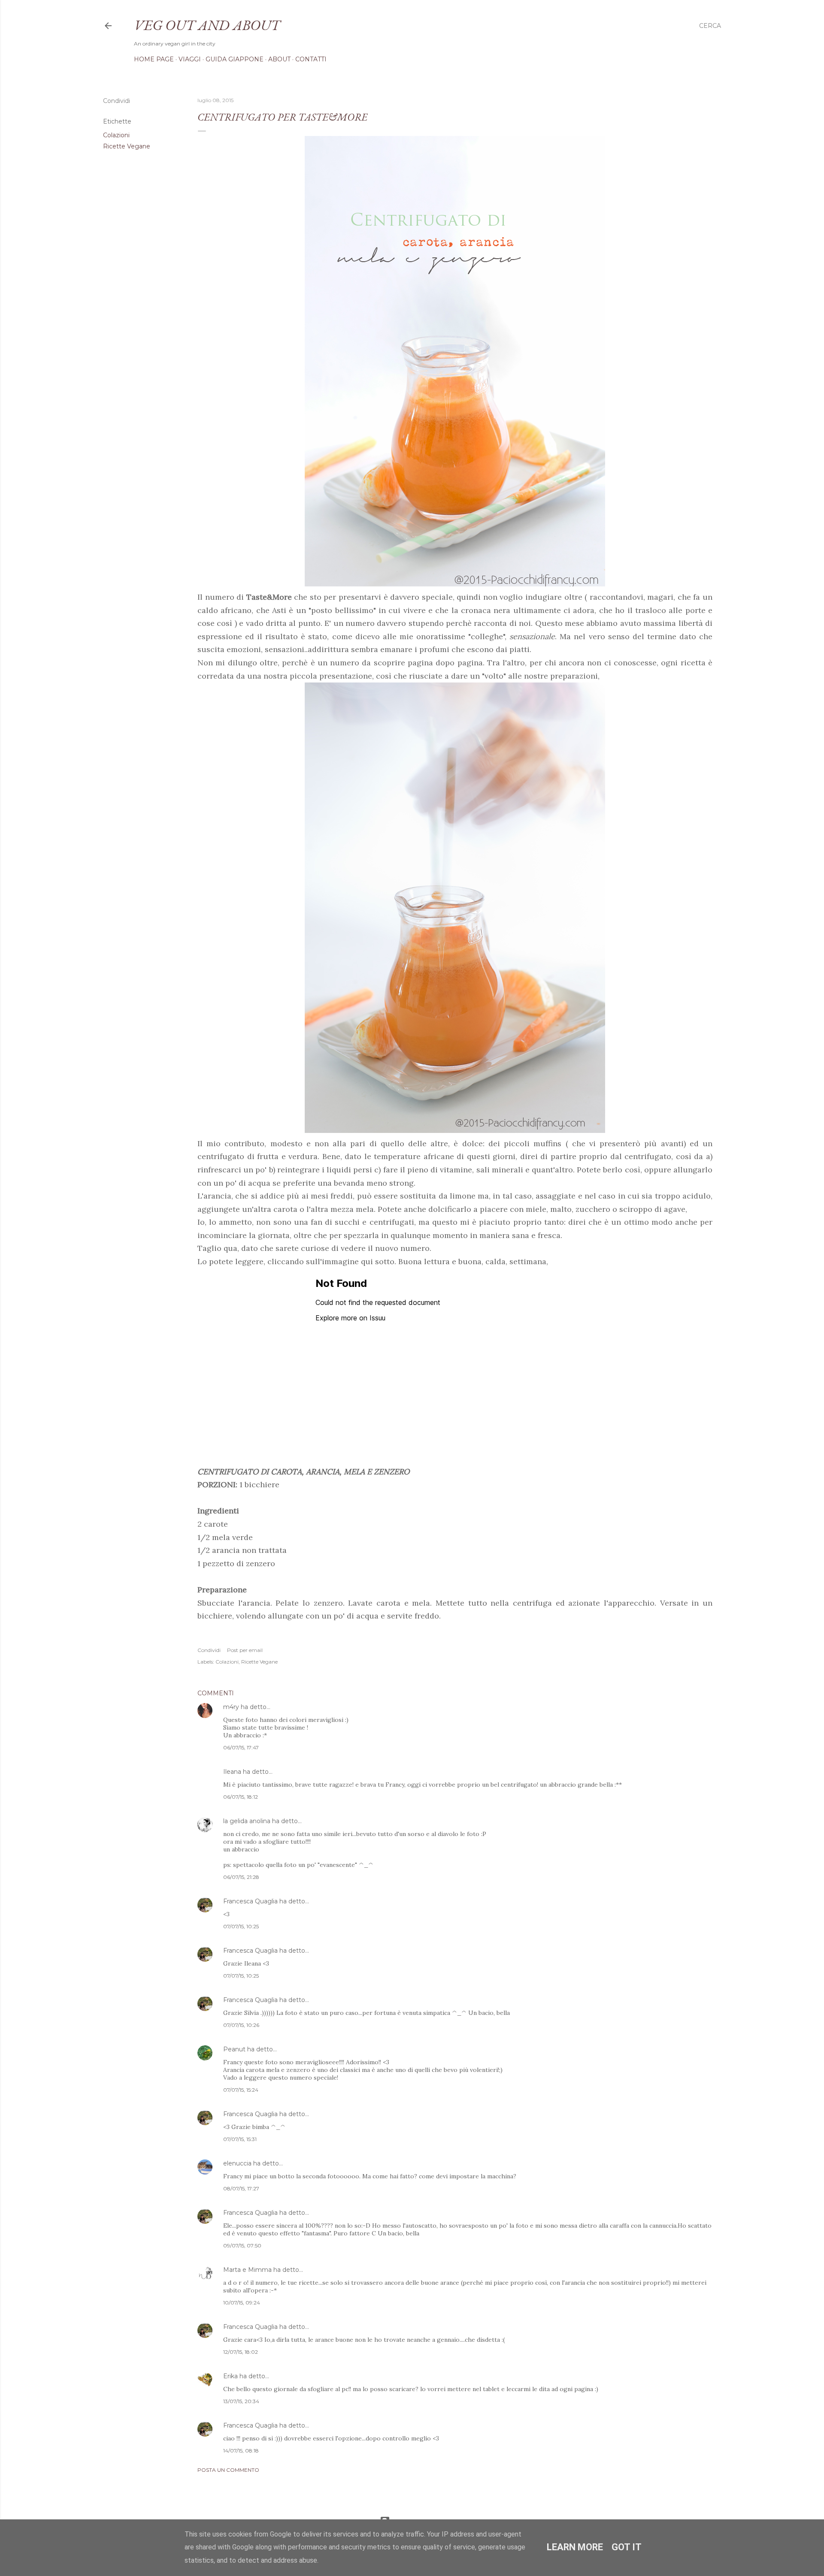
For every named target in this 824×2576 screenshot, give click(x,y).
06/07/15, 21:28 (241, 1877)
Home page (154, 59)
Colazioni (116, 135)
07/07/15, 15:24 (241, 2090)
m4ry (231, 1707)
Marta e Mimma (247, 2270)
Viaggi (190, 59)
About (279, 59)
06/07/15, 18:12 (241, 1797)
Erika (230, 2376)
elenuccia (237, 2163)
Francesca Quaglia (250, 1901)
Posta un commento (228, 2470)
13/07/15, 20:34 (241, 2401)
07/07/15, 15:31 (240, 2139)
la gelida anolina (247, 1821)
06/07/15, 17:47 (241, 1747)
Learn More (575, 2547)
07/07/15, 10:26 (241, 2025)
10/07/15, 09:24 (242, 2303)
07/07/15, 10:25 (241, 1926)
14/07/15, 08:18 (241, 2451)
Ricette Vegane (127, 146)
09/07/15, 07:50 (242, 2245)
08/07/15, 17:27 (241, 2188)
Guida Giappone (235, 59)
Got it (627, 2547)
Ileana (232, 1772)
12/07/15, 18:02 (241, 2352)
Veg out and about (207, 25)
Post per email (245, 1650)
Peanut (234, 2049)
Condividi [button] (117, 101)
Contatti (311, 59)
